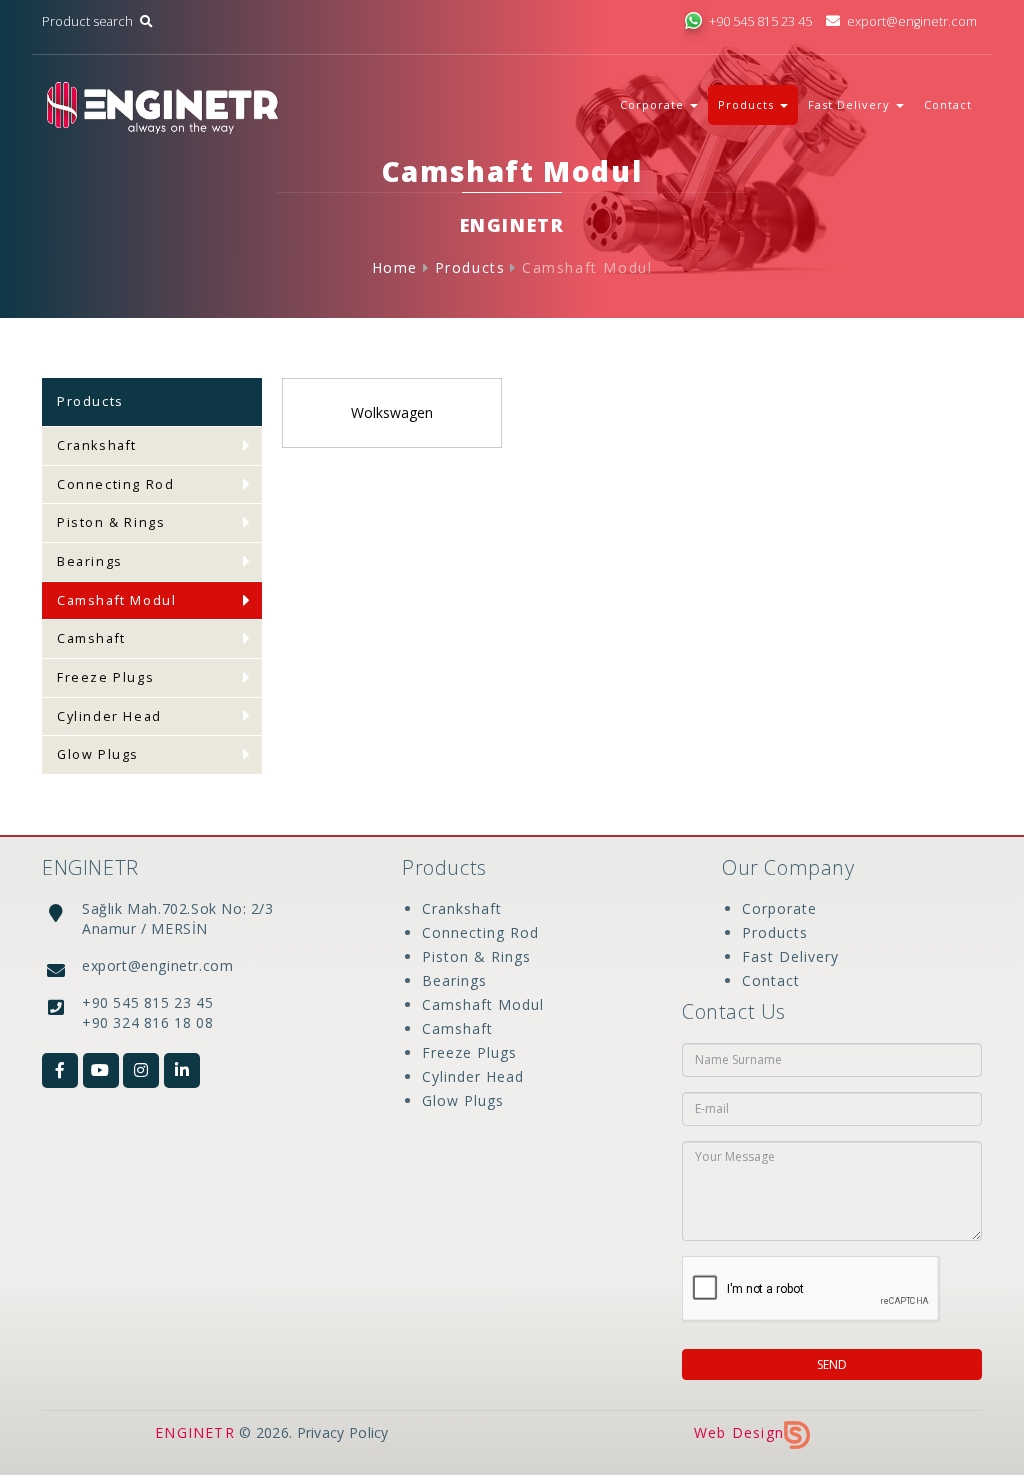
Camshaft (91, 638)
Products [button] (748, 104)
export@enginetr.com (912, 21)
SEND (832, 1364)
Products (470, 267)
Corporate (779, 908)
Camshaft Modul (587, 267)
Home (395, 267)
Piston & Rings (111, 522)
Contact (948, 104)
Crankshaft (97, 445)
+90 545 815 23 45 (760, 21)
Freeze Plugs (105, 677)
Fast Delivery (790, 956)
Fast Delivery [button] (851, 104)
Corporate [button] (654, 104)
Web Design (739, 1432)
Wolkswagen (392, 412)
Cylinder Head (109, 716)
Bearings (90, 561)
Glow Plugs (98, 754)
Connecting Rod (115, 484)
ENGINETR (195, 1432)
